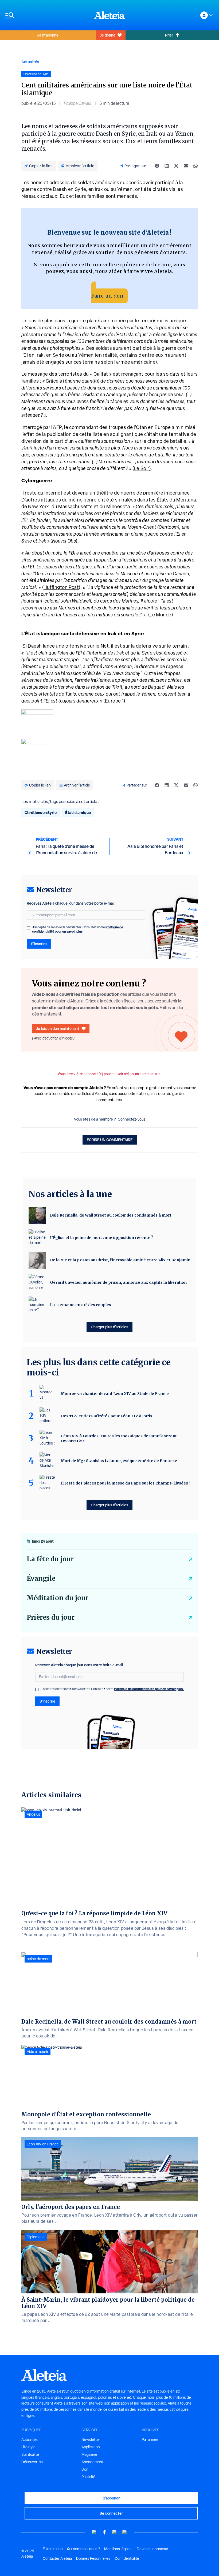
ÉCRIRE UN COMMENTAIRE (110, 1140)
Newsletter (91, 2439)
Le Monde (161, 615)
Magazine (89, 2454)
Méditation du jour (58, 1598)
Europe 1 (114, 701)
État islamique (78, 812)
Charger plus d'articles (109, 1327)
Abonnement (92, 2462)
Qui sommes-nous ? (83, 2549)
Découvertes (32, 2462)
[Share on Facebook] (157, 166)
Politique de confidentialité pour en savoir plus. (78, 929)
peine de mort (38, 1959)
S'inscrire (39, 944)
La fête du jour (50, 1559)
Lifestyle (28, 2447)
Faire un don (107, 296)
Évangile (41, 1578)
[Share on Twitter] (176, 166)
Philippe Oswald (78, 103)
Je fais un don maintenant (58, 1028)
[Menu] (47, 15)
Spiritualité (30, 2454)
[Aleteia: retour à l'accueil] (109, 15)
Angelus (33, 1814)
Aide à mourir (38, 2052)
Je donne (107, 35)
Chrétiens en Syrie (41, 812)
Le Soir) (142, 468)
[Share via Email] (186, 166)
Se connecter (111, 2513)
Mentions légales (118, 2549)
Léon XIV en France (43, 2144)
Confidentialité (127, 2558)
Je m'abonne (48, 35)
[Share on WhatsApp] (195, 166)
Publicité (88, 2477)
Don (85, 2469)
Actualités (30, 62)
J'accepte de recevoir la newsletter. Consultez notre (78, 929)
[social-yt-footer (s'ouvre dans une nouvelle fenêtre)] (94, 2532)
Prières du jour (51, 1617)
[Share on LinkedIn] (167, 166)
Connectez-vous (132, 1119)
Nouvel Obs (64, 541)
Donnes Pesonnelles (93, 2558)
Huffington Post (61, 587)
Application (91, 2447)
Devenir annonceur (152, 2549)
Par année (150, 2439)
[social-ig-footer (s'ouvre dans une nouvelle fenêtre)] (125, 2532)
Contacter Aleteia (57, 2558)
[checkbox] (28, 928)
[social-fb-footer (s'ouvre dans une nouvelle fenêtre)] (104, 2532)
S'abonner (111, 2498)
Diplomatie (36, 2237)
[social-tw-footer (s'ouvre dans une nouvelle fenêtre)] (115, 2532)
